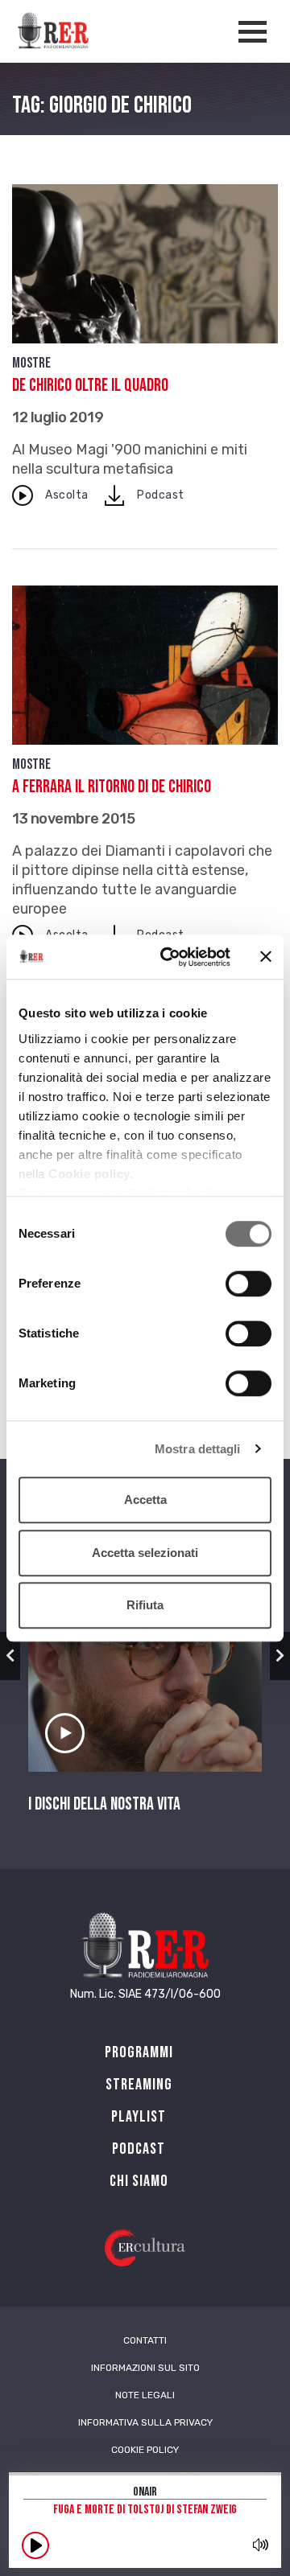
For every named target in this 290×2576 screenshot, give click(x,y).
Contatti (145, 2340)
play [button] (35, 2545)
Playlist (139, 2117)
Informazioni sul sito (145, 2368)
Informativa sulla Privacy (145, 2422)
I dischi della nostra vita (104, 1805)
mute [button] (260, 2545)
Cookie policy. (91, 1174)
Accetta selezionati (145, 1553)
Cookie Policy (145, 2450)
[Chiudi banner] (266, 957)
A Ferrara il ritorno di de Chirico (112, 787)
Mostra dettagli (198, 1449)
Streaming (139, 2085)
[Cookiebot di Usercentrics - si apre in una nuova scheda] (170, 957)
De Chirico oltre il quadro (90, 386)
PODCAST (139, 2149)
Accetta (145, 1500)
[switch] (249, 1284)
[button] (10, 1656)
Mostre (31, 363)
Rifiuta (145, 1605)
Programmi (139, 2052)
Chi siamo (139, 2181)
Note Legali (145, 2395)
